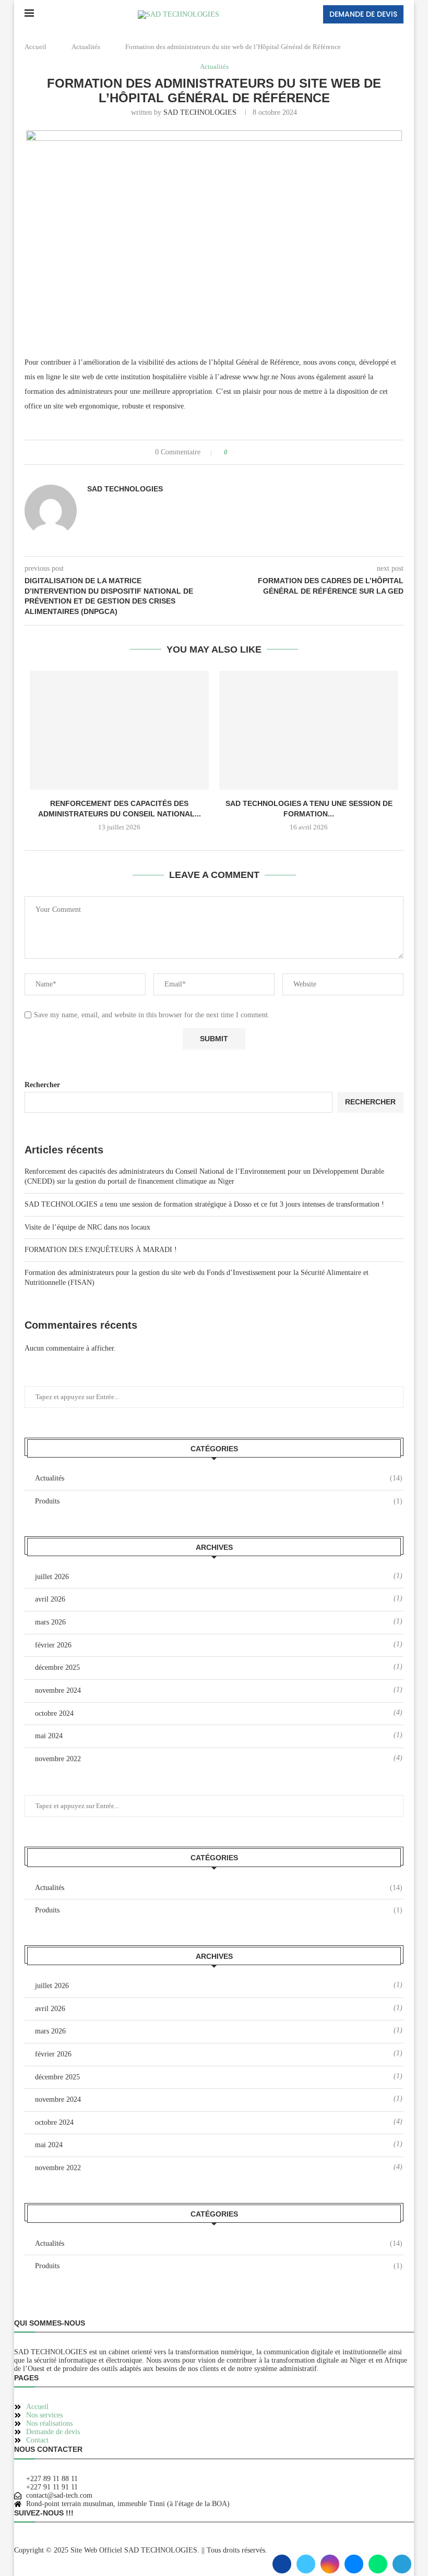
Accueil (35, 47)
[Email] (354, 2564)
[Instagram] (330, 2564)
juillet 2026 (52, 1577)
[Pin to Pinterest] (265, 452)
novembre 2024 (58, 1690)
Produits (219, 1501)
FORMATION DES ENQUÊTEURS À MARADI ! (101, 1250)
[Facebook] (282, 2564)
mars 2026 (50, 1622)
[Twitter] (306, 2564)
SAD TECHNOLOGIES (200, 112)
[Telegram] (402, 2564)
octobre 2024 (54, 1713)
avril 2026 (50, 1599)
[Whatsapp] (378, 2564)
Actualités (86, 47)
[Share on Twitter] (255, 452)
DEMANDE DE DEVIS (363, 14)
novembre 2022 (58, 1759)
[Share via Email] (275, 452)
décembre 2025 (57, 1668)
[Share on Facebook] (245, 452)
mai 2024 (49, 1736)
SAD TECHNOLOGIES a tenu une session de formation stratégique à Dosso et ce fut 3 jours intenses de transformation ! (204, 1204)
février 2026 (53, 1645)
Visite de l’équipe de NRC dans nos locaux (87, 1227)
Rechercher (42, 1085)
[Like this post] (233, 452)
